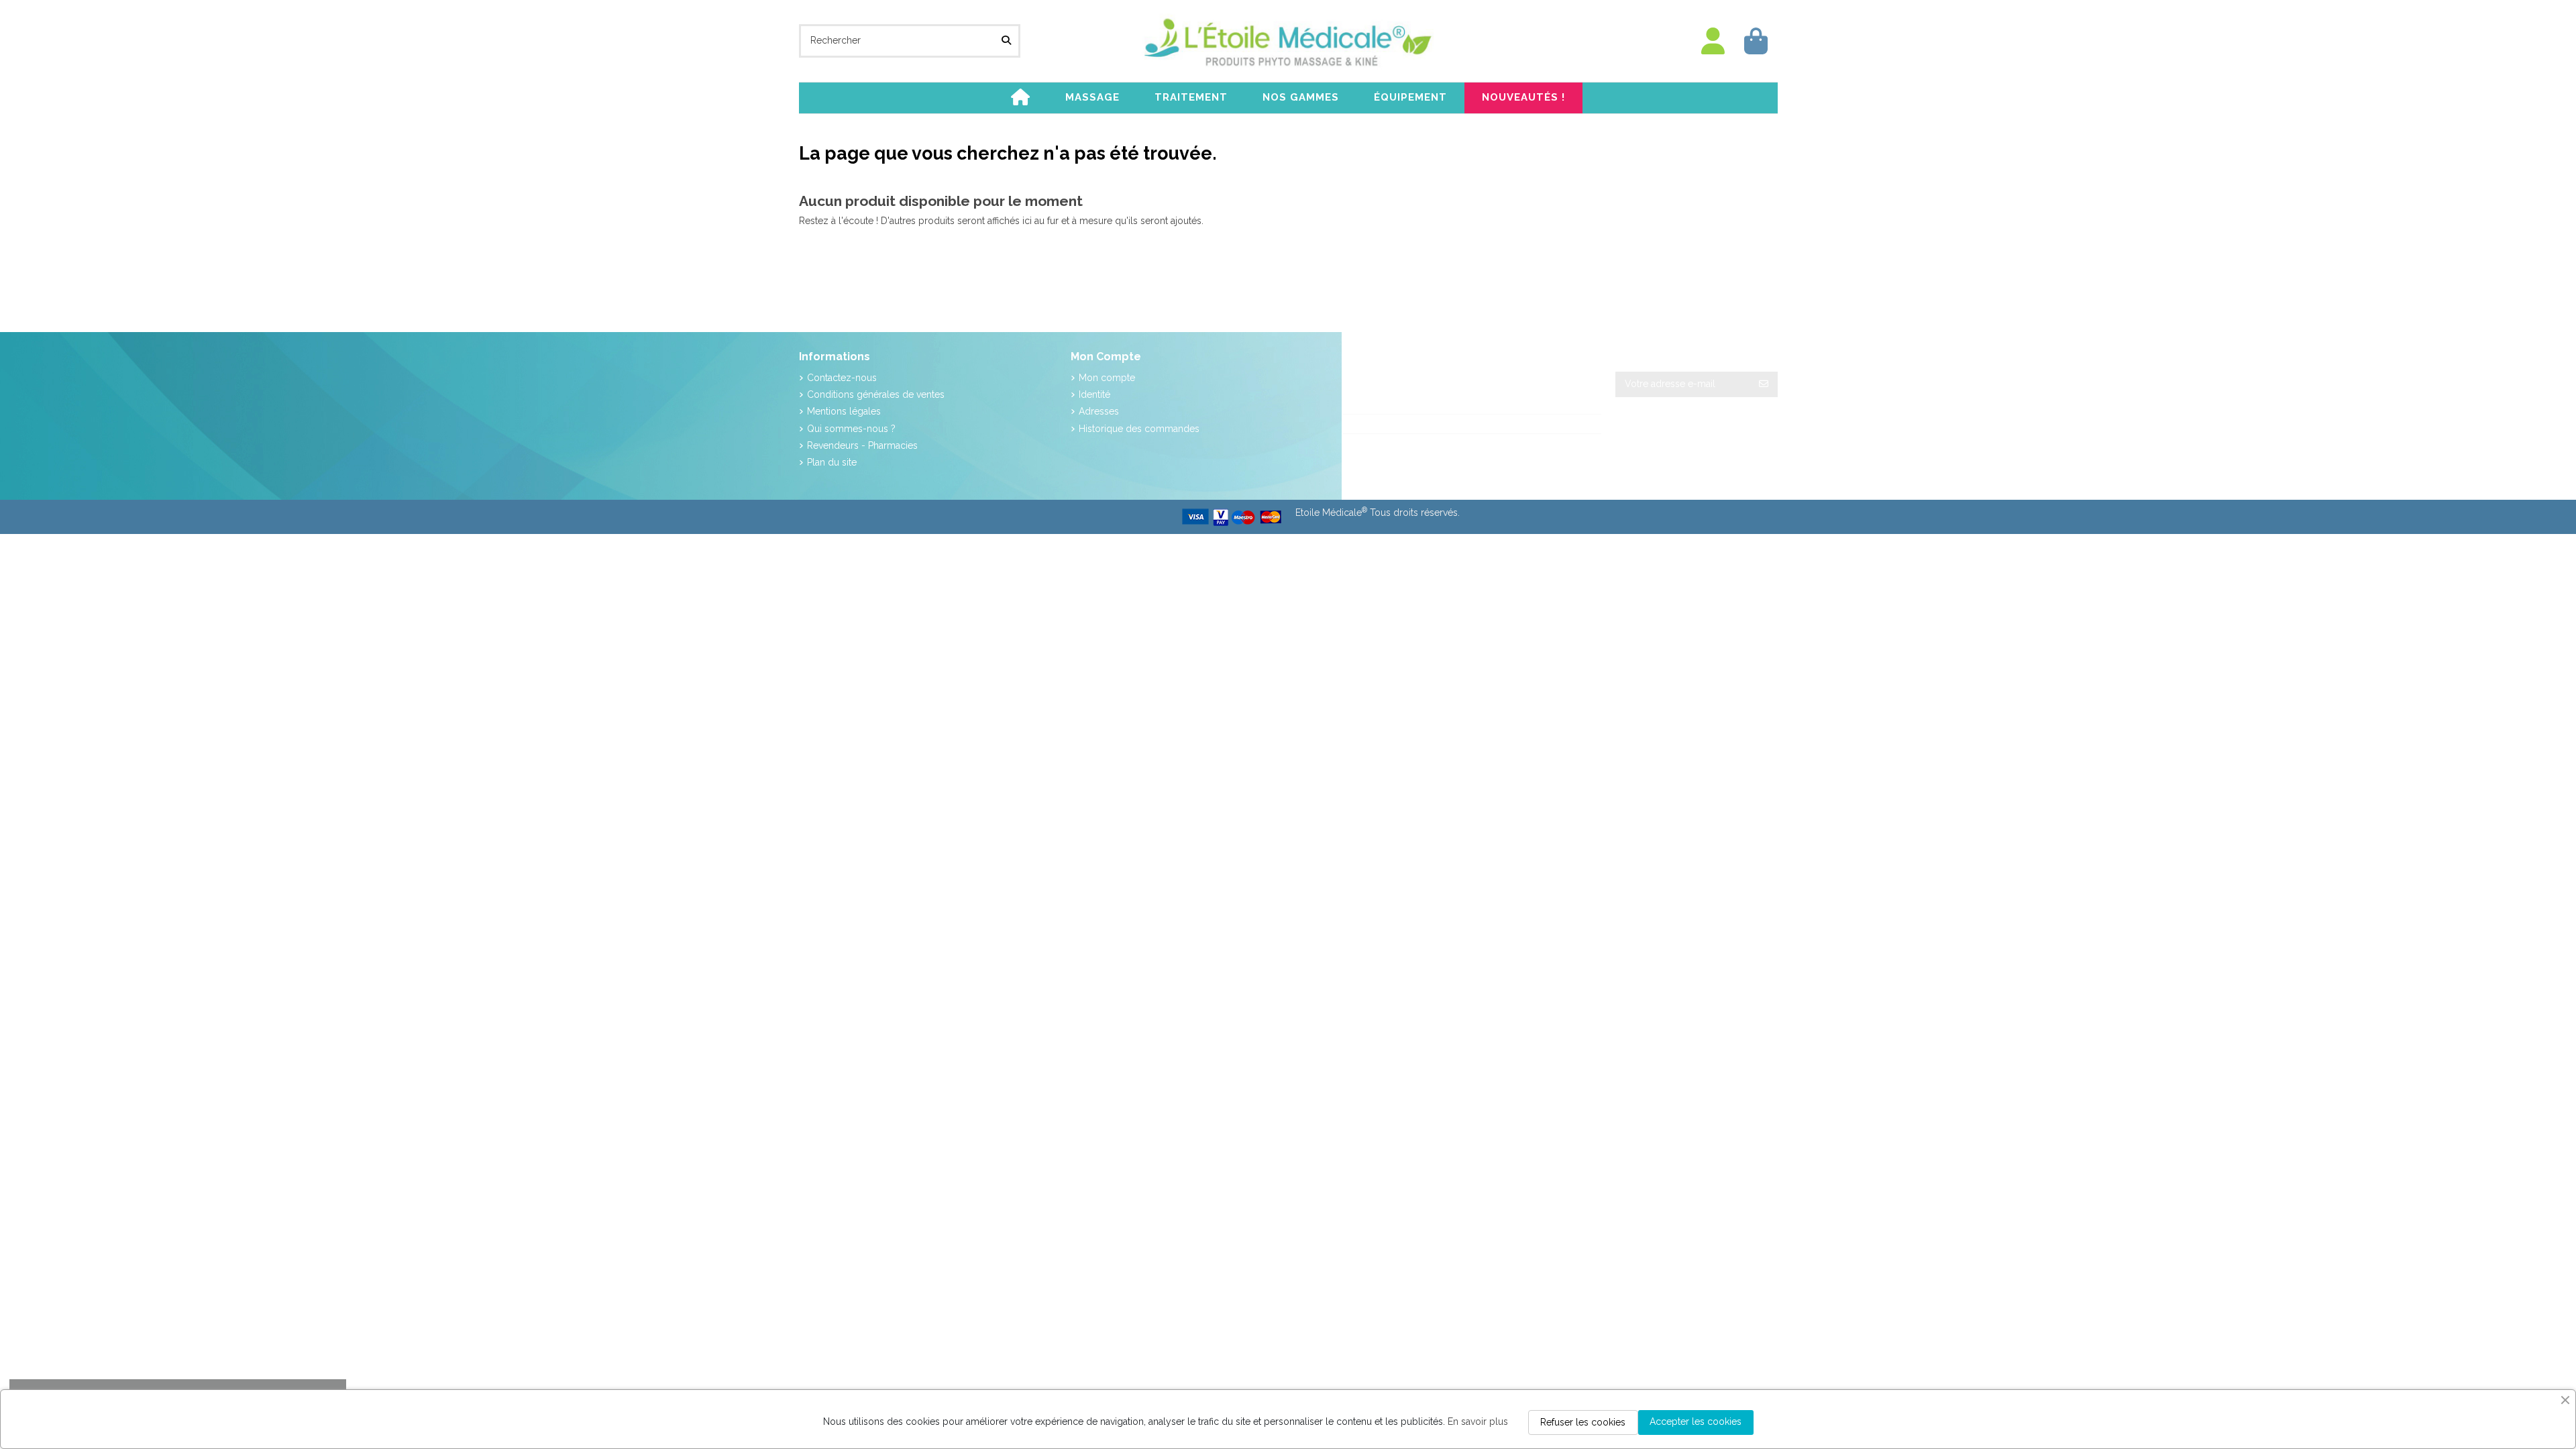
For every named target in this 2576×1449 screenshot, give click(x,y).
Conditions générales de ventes (876, 394)
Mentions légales (844, 411)
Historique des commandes (1139, 429)
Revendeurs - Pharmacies (862, 445)
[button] (1092, 98)
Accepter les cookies (1696, 1421)
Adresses (1099, 411)
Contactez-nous (842, 378)
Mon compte (1107, 378)
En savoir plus (1478, 1421)
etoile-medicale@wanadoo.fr (1420, 443)
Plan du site (832, 462)
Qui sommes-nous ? (851, 429)
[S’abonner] (1764, 384)
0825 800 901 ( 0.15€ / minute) (1426, 424)
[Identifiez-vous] (1713, 41)
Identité (1094, 394)
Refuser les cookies (1583, 1422)
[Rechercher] (1006, 41)
